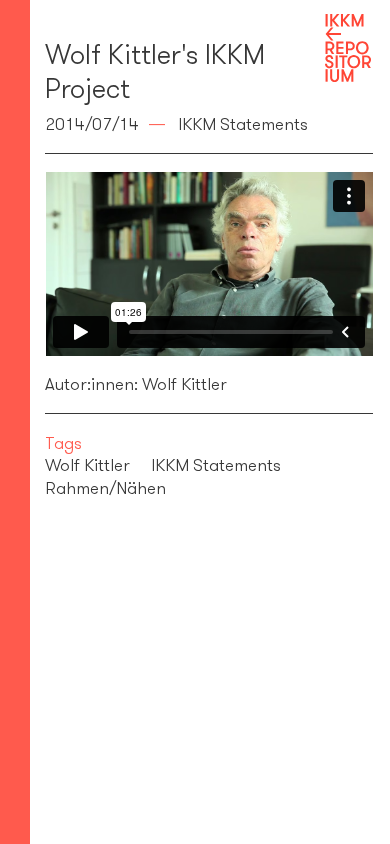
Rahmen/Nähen (105, 488)
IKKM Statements (216, 465)
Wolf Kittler (87, 465)
